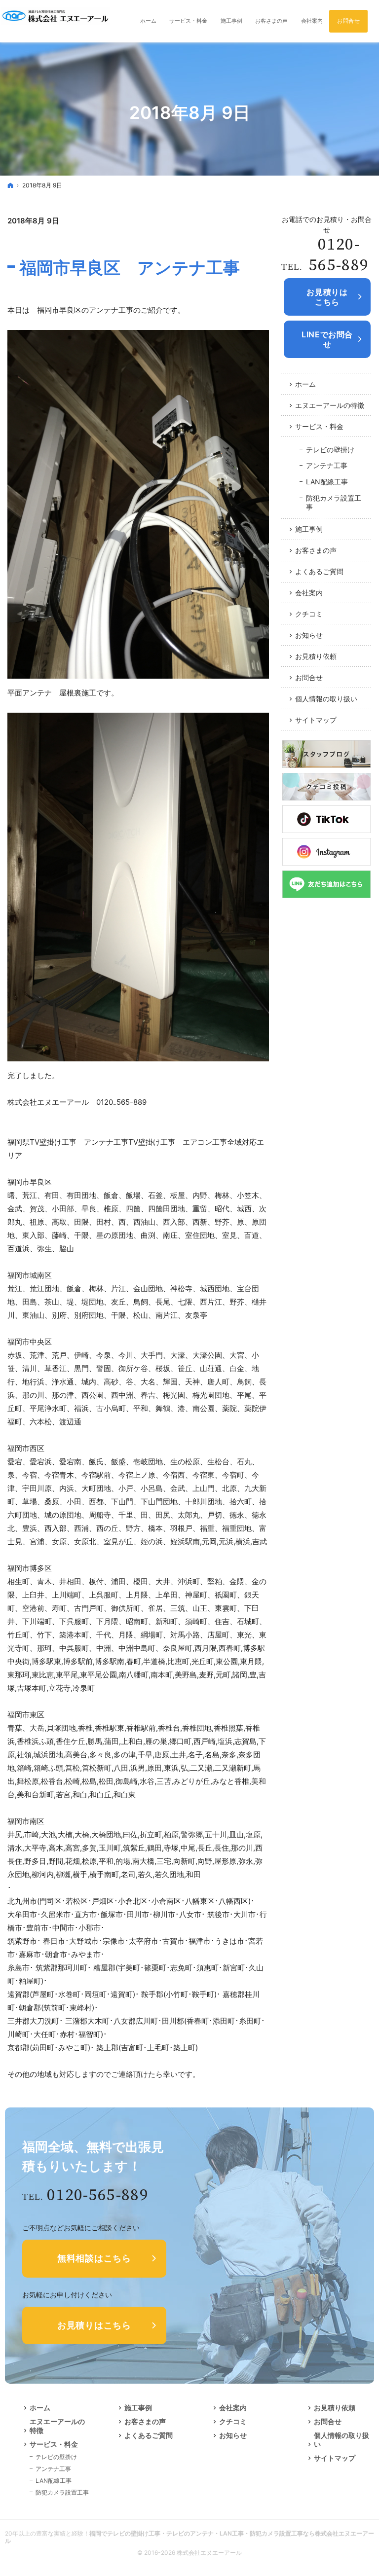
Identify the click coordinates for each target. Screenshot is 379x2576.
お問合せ (309, 677)
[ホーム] (10, 185)
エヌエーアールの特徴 (330, 405)
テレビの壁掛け (330, 450)
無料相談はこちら (94, 2258)
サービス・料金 (319, 426)
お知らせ (309, 635)
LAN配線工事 (327, 482)
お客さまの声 (316, 550)
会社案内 (309, 593)
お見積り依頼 (316, 656)
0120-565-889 (339, 255)
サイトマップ (316, 720)
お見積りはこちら (94, 2325)
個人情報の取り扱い (326, 699)
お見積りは (327, 297)
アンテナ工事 (327, 465)
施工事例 (309, 529)
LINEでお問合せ (327, 339)
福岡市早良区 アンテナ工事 (130, 268)
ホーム (305, 384)
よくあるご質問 (319, 571)
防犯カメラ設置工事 (334, 502)
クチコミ (309, 614)
